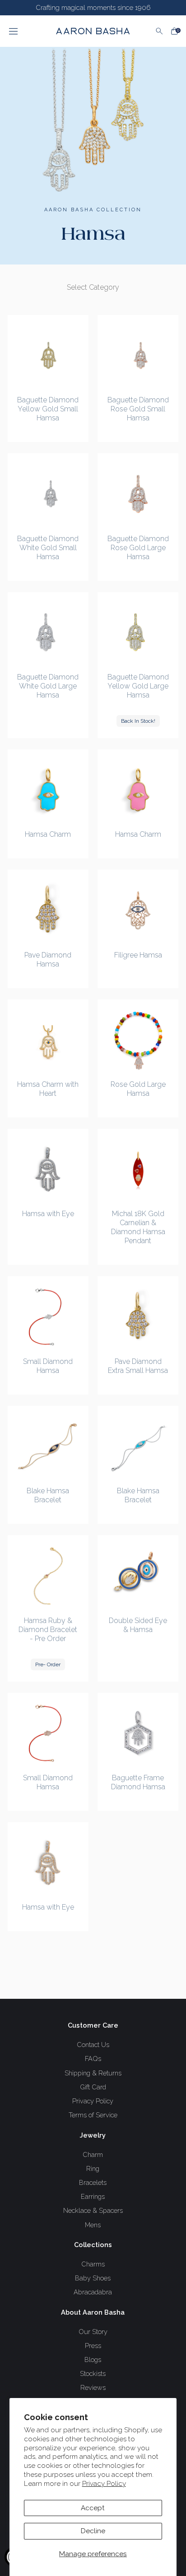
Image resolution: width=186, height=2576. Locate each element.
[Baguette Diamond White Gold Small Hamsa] (48, 494)
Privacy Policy (104, 2484)
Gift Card (93, 2087)
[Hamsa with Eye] (48, 1169)
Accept (93, 2508)
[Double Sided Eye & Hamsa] (138, 1575)
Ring (93, 2168)
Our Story (93, 2332)
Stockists (93, 2373)
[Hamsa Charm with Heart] (48, 1040)
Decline (93, 2531)
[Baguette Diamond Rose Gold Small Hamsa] (138, 355)
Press (93, 2346)
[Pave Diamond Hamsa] (48, 910)
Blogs (93, 2359)
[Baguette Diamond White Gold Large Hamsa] (48, 632)
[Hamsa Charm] (48, 790)
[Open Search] (159, 31)
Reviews (93, 2387)
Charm (93, 2154)
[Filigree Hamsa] (138, 910)
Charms (93, 2264)
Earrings (93, 2196)
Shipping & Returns (93, 2073)
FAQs (93, 2059)
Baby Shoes (93, 2278)
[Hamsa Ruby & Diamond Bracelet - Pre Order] (48, 1575)
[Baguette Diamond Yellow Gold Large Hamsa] (138, 632)
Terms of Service (93, 2115)
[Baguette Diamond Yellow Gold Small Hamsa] (48, 355)
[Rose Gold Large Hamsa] (138, 1040)
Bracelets (93, 2182)
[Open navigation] (24, 31)
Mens (93, 2225)
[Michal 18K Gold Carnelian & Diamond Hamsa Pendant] (138, 1169)
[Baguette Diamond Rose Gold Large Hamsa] (138, 494)
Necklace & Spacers (93, 2210)
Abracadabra (93, 2292)
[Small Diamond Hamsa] (48, 1316)
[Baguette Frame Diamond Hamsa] (138, 1733)
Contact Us (93, 2045)
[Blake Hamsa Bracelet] (48, 1446)
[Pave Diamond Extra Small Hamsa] (138, 1316)
